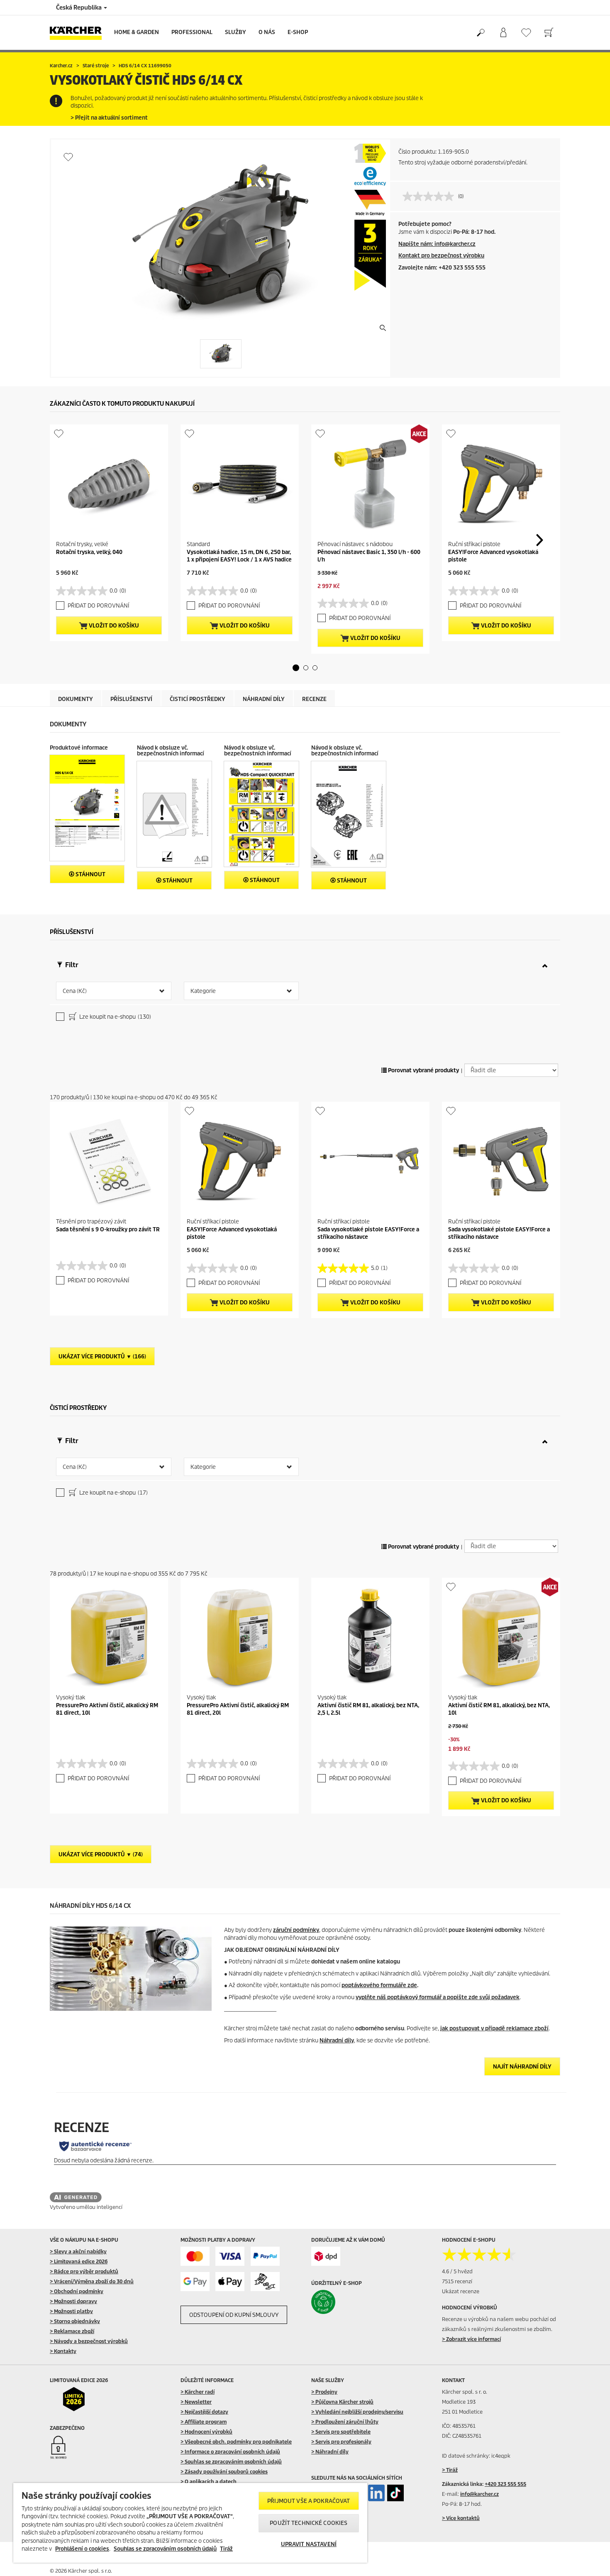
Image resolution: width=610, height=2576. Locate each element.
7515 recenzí (457, 2281)
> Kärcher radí (198, 2392)
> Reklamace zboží (72, 2331)
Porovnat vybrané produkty (423, 1070)
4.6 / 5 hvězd (457, 2271)
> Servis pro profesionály (341, 2442)
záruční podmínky (296, 1930)
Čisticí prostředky (198, 699)
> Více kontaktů (461, 2518)
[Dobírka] (265, 2282)
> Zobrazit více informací (471, 2339)
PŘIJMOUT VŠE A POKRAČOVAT (309, 2501)
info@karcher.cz (479, 2494)
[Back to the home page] (79, 33)
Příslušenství (131, 699)
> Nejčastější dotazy (204, 2412)
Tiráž (226, 2549)
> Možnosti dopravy (73, 2301)
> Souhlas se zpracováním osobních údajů (231, 2462)
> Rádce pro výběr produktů (84, 2271)
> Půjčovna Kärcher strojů (342, 2402)
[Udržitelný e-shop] (341, 2302)
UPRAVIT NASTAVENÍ (309, 2544)
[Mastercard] (195, 2256)
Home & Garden (137, 32)
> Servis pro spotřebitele (341, 2432)
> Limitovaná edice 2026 (79, 2261)
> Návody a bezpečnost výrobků (89, 2341)
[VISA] (230, 2256)
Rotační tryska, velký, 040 (89, 552)
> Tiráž (450, 2470)
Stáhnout (90, 874)
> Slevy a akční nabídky (78, 2251)
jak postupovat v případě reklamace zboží (494, 2028)
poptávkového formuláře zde (379, 1985)
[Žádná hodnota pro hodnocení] (430, 196)
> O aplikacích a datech (209, 2482)
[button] (296, 668)
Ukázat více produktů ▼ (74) (101, 1854)
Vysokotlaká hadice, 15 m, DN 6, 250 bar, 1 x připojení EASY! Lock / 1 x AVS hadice (239, 556)
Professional (192, 32)
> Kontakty (63, 2351)
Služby (235, 32)
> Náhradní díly (330, 2452)
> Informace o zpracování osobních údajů (230, 2452)
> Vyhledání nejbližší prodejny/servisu (357, 2412)
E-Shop (298, 32)
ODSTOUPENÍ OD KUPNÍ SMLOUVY (234, 2315)
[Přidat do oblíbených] (68, 157)
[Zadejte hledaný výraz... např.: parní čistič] (480, 33)
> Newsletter (196, 2402)
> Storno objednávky (75, 2321)
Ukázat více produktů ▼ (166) (102, 1357)
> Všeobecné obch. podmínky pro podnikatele (236, 2442)
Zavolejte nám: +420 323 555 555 (442, 268)
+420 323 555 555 (505, 2484)
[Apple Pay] (230, 2282)
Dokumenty (76, 699)
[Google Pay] (195, 2282)
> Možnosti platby (71, 2311)
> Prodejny (324, 2392)
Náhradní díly (337, 2040)
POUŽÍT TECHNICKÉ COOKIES (309, 2523)
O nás (267, 32)
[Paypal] (265, 2256)
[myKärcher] (503, 33)
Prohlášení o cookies (82, 2549)
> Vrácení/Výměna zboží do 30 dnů (92, 2281)
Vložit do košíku (113, 626)
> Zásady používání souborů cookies (224, 2472)
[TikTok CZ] (395, 2493)
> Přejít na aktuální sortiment (109, 118)
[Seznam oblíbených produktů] (526, 33)
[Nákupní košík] (549, 33)
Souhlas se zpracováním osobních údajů (165, 2549)
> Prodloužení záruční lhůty (345, 2422)
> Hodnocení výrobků (206, 2432)
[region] (190, 2523)
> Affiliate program (204, 2422)
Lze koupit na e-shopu (115, 1017)
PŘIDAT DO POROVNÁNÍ (98, 606)
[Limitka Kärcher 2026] (79, 2399)
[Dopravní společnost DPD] (326, 2256)
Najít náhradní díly (522, 2067)
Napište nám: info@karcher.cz (437, 244)
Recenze (314, 699)
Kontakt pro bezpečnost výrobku (441, 256)
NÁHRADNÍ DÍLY (264, 699)
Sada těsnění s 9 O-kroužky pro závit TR (108, 1229)
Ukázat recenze (461, 2291)
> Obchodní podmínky (77, 2291)
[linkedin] (376, 2493)
